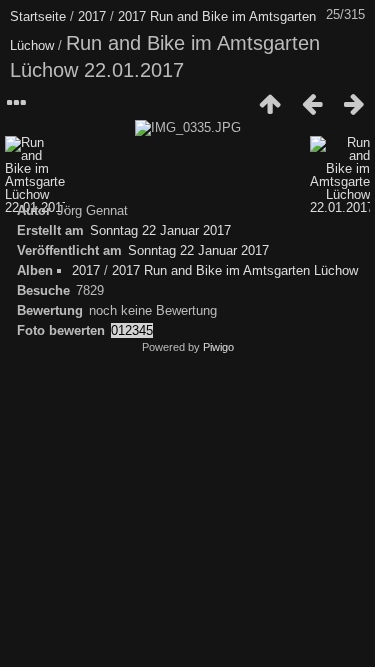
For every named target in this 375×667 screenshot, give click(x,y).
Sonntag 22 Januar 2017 (160, 230)
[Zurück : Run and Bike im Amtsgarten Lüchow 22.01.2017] (312, 104)
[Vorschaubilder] (270, 104)
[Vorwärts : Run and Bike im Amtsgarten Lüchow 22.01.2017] (354, 104)
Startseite (38, 16)
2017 (92, 16)
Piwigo (218, 347)
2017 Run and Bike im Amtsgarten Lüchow (235, 270)
